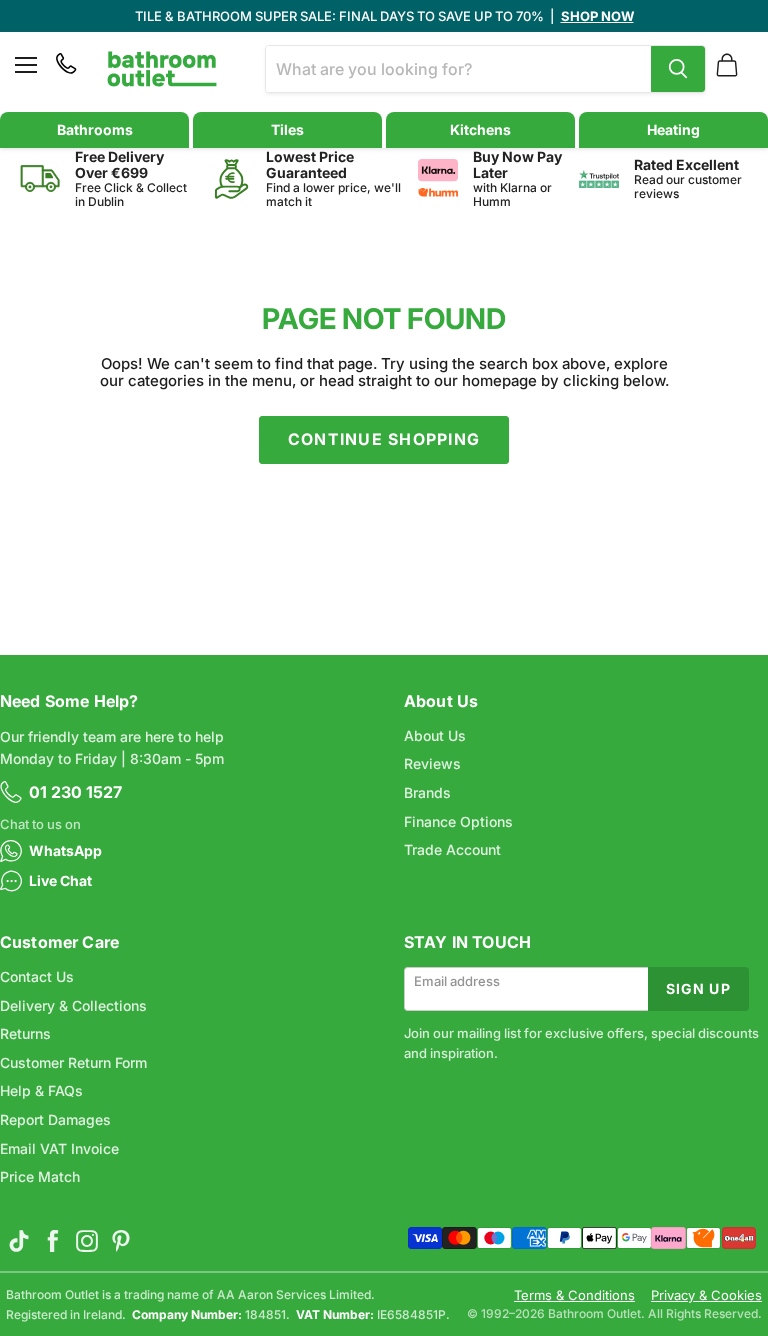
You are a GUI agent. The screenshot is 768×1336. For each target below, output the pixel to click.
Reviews (432, 763)
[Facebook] (53, 1241)
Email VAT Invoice (59, 1148)
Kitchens (480, 129)
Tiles (287, 129)
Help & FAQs (41, 1090)
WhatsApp (65, 850)
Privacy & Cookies (706, 1295)
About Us (435, 735)
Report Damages (55, 1119)
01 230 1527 (75, 792)
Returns (25, 1033)
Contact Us (37, 976)
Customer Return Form (73, 1062)
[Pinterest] (121, 1241)
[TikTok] (19, 1241)
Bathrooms (95, 129)
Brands (427, 792)
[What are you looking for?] (678, 69)
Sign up (698, 988)
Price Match (40, 1176)
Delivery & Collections (73, 1005)
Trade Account (452, 849)
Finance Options (458, 821)
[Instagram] (87, 1241)
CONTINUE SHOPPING (384, 439)
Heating (673, 129)
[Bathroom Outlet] (162, 69)
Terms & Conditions (574, 1295)
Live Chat (60, 880)
